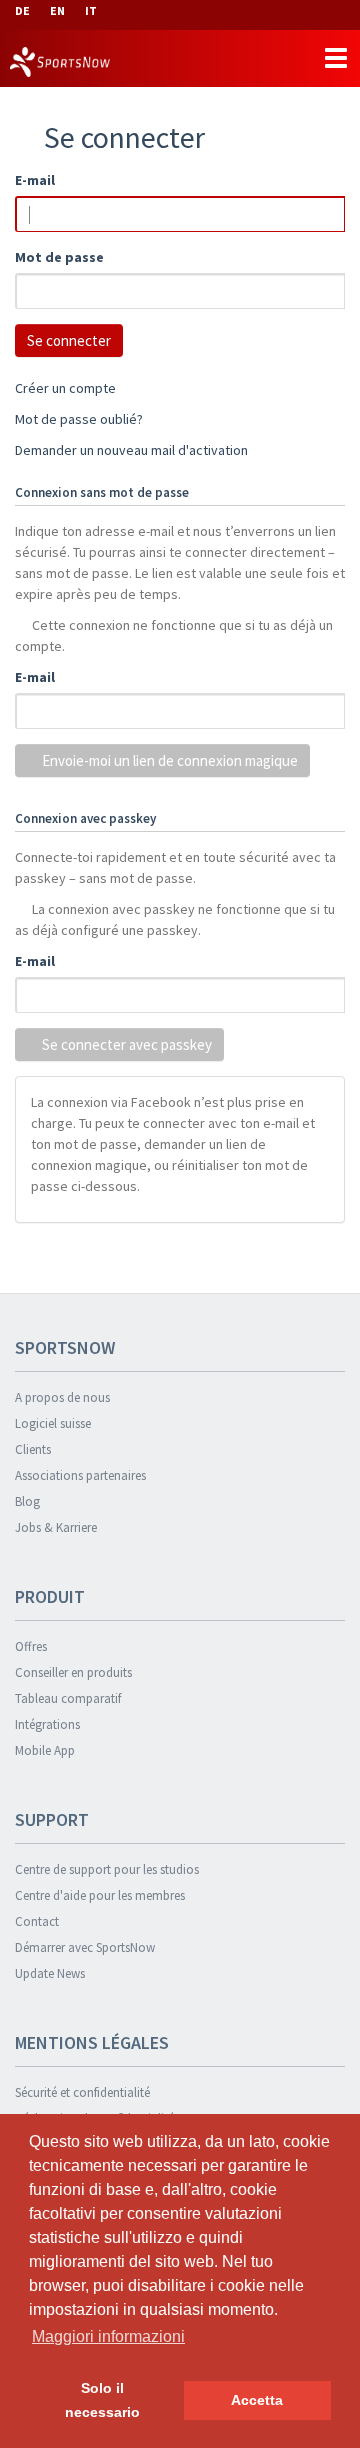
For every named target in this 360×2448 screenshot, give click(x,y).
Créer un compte (65, 388)
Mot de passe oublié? (79, 419)
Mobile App (45, 1750)
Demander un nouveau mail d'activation (131, 450)
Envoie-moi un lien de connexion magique (168, 760)
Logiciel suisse (53, 1423)
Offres (31, 1646)
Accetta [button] (257, 2400)
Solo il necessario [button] (102, 2400)
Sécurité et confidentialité (82, 2092)
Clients (33, 1449)
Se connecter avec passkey (125, 1044)
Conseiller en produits (73, 1672)
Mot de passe (59, 257)
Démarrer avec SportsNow (85, 1947)
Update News (50, 1973)
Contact (37, 1921)
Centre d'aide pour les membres (100, 1895)
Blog (27, 1501)
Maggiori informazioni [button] (108, 2336)
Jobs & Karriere (56, 1527)
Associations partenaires (80, 1475)
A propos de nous (62, 1397)
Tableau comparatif (68, 1698)
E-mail (35, 180)
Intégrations (47, 1724)
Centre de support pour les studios (107, 1869)
